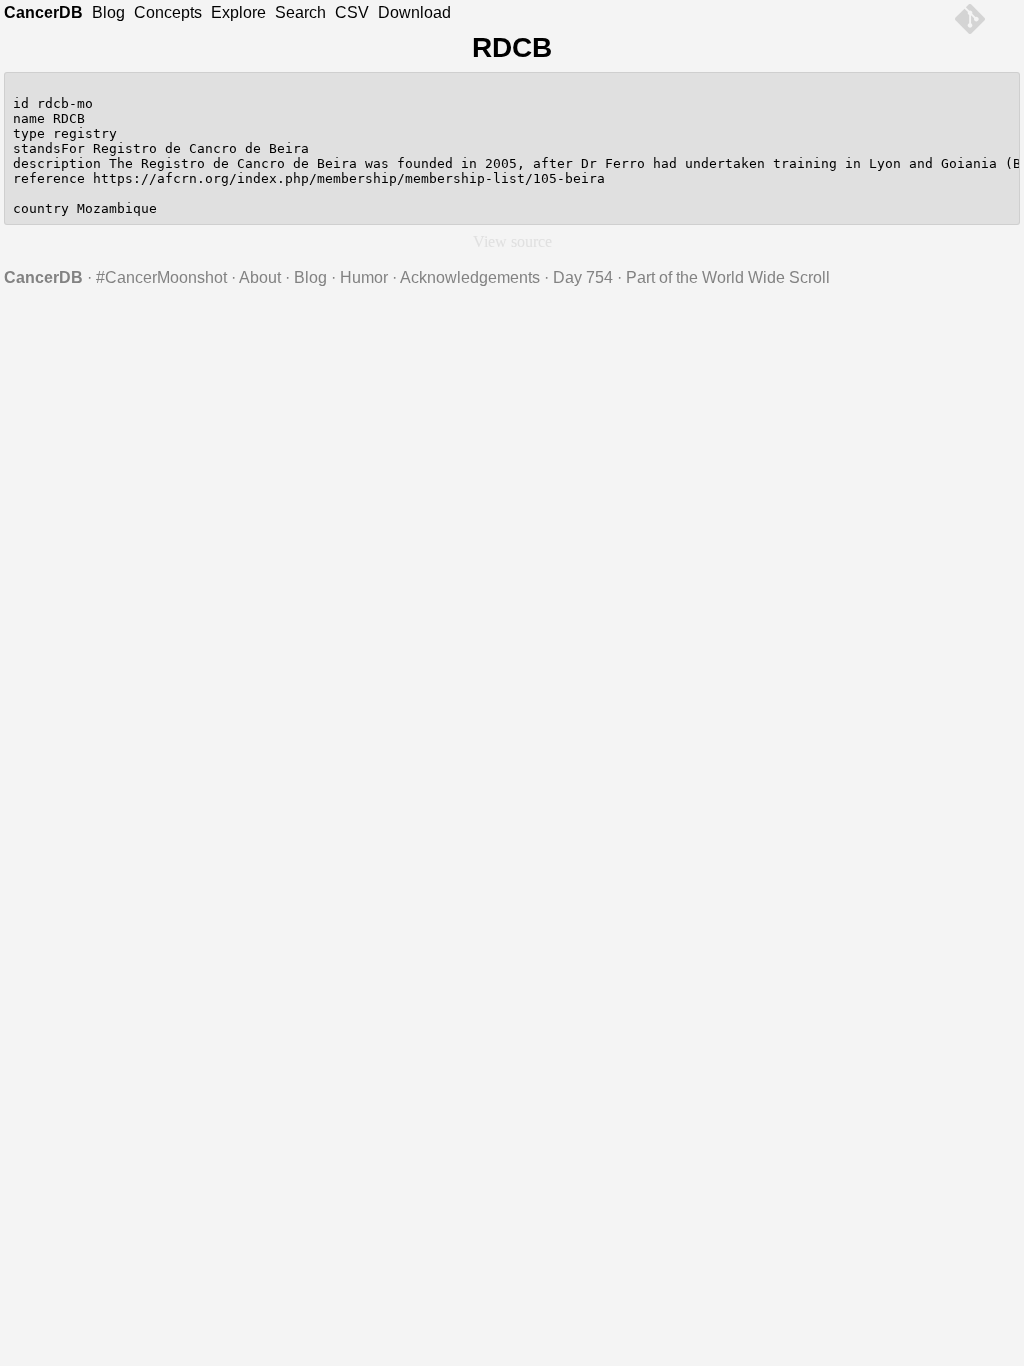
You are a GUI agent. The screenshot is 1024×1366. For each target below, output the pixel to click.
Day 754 (583, 277)
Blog (108, 12)
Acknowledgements (470, 277)
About (260, 277)
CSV (352, 12)
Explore (238, 12)
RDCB (512, 47)
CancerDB (43, 12)
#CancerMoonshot (161, 277)
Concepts (168, 12)
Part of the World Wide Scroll (728, 277)
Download (414, 12)
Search (300, 12)
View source (512, 241)
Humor (364, 277)
